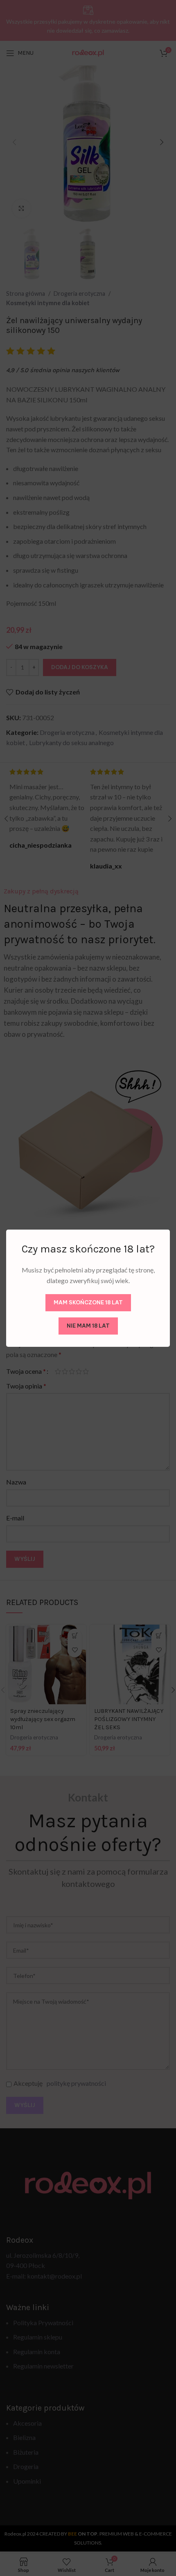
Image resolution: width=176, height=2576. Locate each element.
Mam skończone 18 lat (88, 1302)
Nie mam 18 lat (88, 1325)
